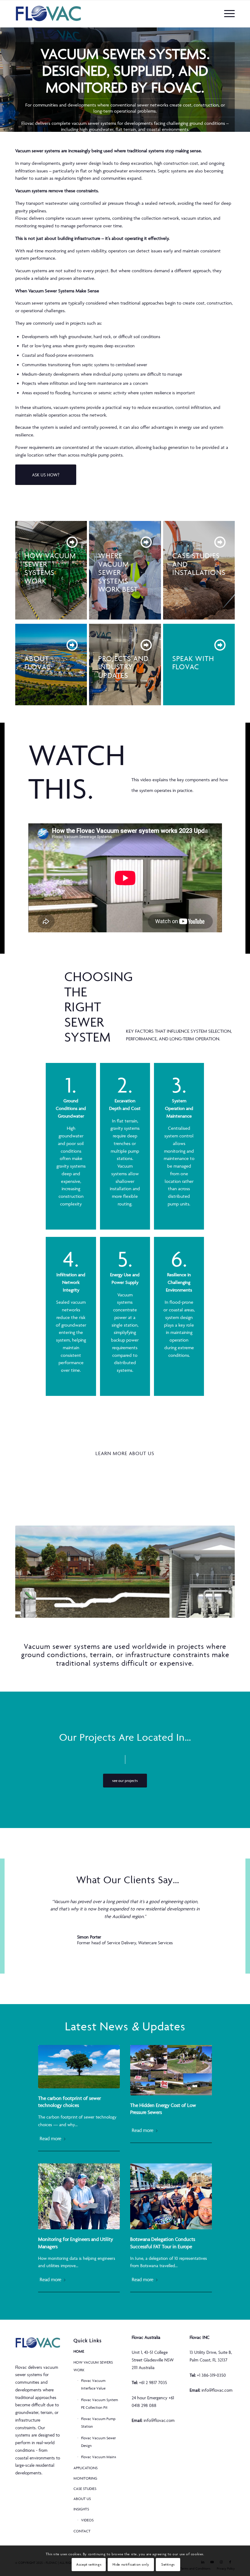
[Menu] (228, 14)
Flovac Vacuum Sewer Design (98, 2442)
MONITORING (85, 2478)
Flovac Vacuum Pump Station (98, 2422)
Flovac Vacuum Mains (99, 2457)
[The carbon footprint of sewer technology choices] (79, 2067)
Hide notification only (131, 2564)
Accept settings (89, 2564)
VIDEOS (87, 2520)
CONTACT (82, 2531)
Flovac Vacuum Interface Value (93, 2384)
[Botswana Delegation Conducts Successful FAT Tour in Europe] (171, 2197)
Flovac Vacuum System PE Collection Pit (100, 2404)
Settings (168, 2564)
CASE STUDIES (85, 2489)
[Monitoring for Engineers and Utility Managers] (79, 2197)
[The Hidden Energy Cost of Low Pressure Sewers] (171, 2070)
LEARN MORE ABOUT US (125, 1453)
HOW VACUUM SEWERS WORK (93, 2366)
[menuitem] (228, 14)
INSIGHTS (81, 2509)
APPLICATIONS (86, 2468)
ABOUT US (82, 2499)
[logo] (48, 14)
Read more (50, 2138)
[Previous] (5, 79)
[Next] (245, 79)
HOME (79, 2351)
